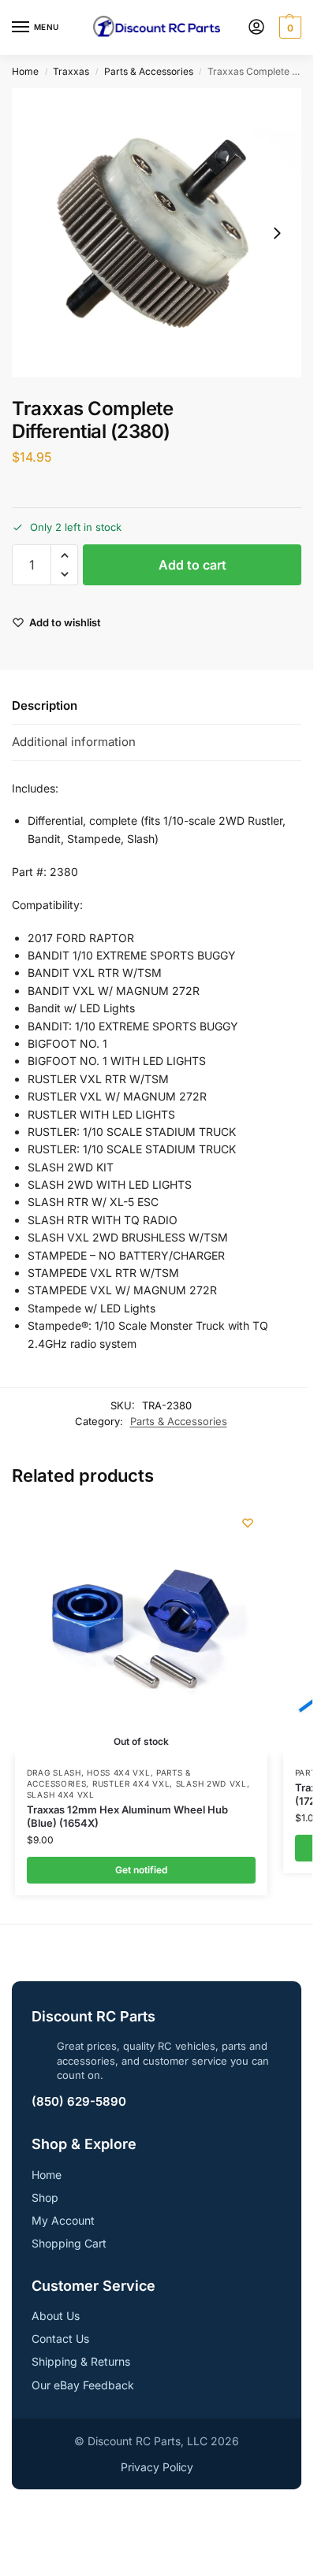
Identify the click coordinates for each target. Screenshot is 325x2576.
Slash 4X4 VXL (61, 1795)
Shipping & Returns (81, 2361)
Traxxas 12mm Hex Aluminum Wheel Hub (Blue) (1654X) (127, 1816)
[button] (288, 28)
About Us (56, 2316)
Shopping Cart (69, 2243)
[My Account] (256, 28)
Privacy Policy (157, 2467)
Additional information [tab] (74, 742)
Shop (45, 2197)
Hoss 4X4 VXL (118, 1772)
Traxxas (71, 71)
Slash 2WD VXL (211, 1784)
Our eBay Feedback (83, 2385)
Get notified (141, 1870)
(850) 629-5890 (79, 2101)
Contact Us (60, 2338)
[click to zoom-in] (157, 233)
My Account (63, 2220)
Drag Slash (54, 1772)
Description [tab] (45, 705)
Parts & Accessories (149, 71)
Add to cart (192, 565)
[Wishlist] (248, 1523)
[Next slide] (277, 233)
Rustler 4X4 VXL (131, 1784)
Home (25, 71)
